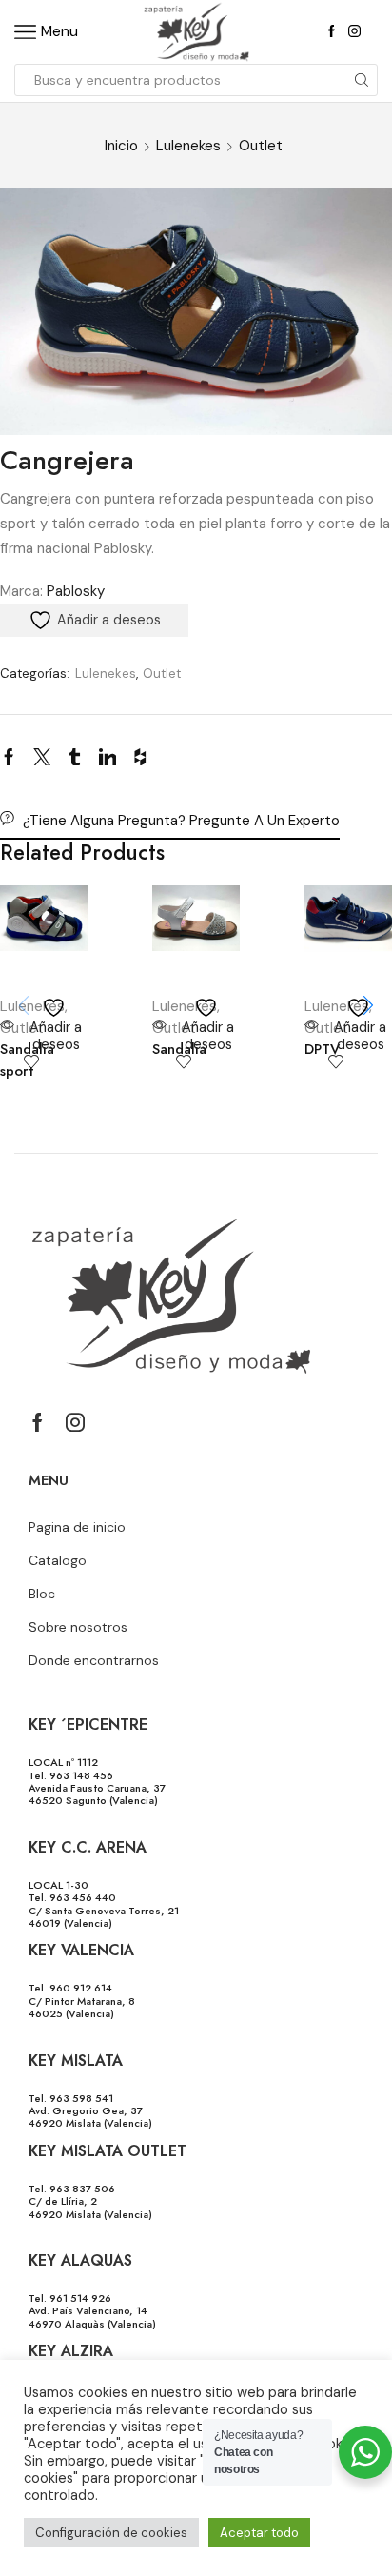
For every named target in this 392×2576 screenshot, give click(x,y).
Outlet (261, 146)
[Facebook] (332, 32)
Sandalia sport (27, 1060)
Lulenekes (188, 146)
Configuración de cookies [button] (111, 2533)
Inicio (121, 146)
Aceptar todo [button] (259, 2533)
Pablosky (76, 591)
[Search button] (362, 80)
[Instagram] (354, 32)
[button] (368, 1005)
